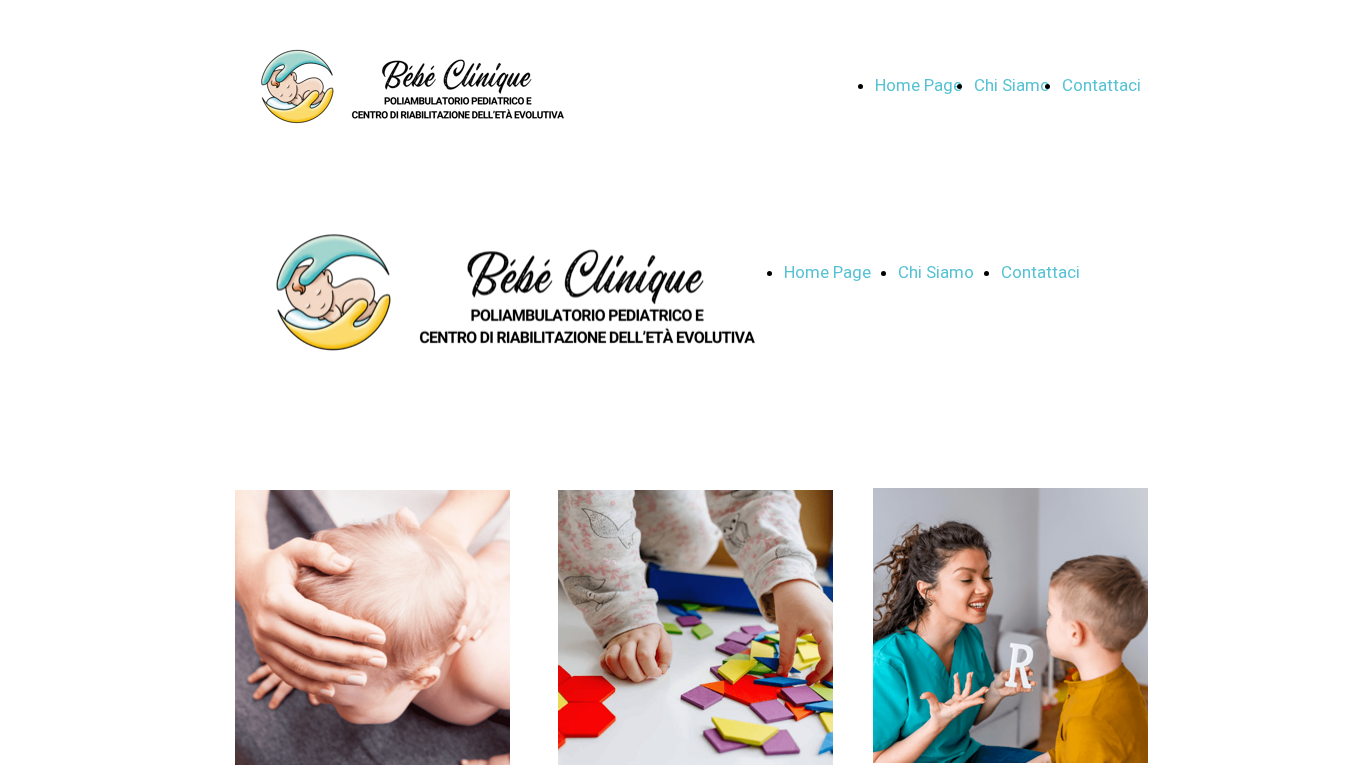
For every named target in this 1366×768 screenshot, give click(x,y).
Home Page (918, 85)
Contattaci (1101, 85)
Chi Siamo (1012, 85)
